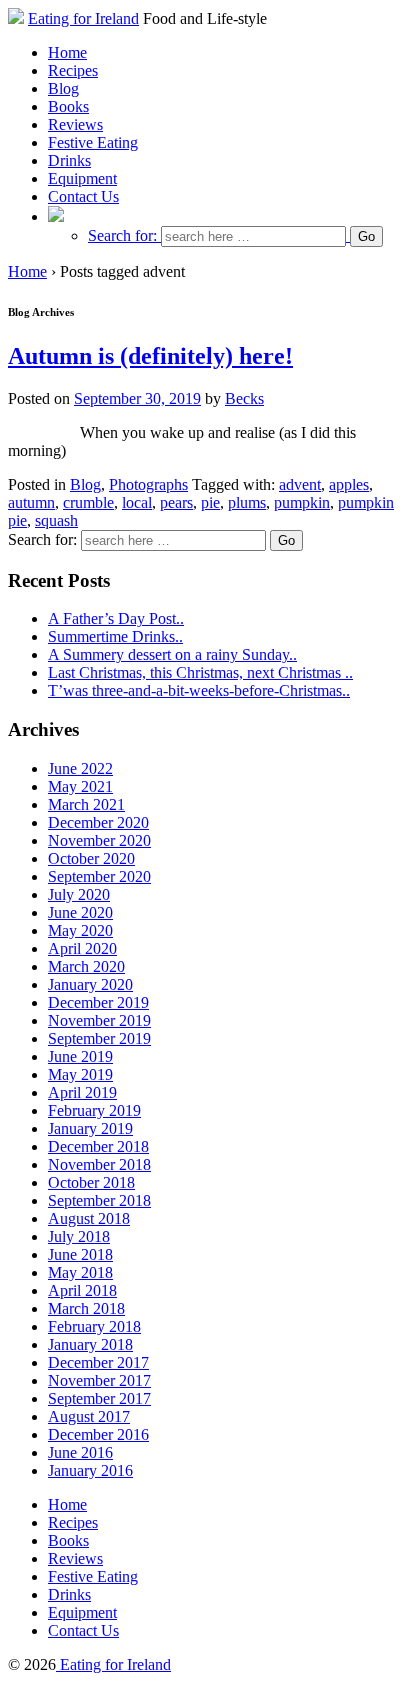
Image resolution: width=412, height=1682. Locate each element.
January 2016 (90, 1470)
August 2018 (89, 1218)
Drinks (69, 160)
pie (210, 502)
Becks (244, 398)
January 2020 (90, 984)
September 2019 (99, 1038)
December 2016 (98, 1434)
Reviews (75, 124)
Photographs (148, 484)
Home (67, 52)
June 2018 (80, 1254)
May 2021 (80, 786)
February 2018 (94, 1326)
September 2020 (99, 876)
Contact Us (83, 196)
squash (56, 520)
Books (68, 106)
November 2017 (99, 1380)
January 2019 (90, 1128)
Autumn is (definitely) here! (150, 356)
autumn (31, 502)
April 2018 (82, 1290)
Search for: (122, 235)
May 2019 (80, 1074)
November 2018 (99, 1164)
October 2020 (91, 858)
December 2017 (98, 1362)
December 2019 (98, 1002)
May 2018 (80, 1272)
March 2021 (86, 804)
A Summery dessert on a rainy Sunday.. (172, 654)
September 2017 (99, 1398)
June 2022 (80, 768)
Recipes (73, 70)
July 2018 (79, 1236)
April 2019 (82, 1092)
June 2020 (80, 912)
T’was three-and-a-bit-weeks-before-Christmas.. (199, 690)
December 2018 (98, 1146)
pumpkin (302, 502)
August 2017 (89, 1416)
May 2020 (80, 930)
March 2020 (86, 966)
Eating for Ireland (83, 18)
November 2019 (99, 1020)
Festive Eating (93, 142)
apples (349, 484)
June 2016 (80, 1452)
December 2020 (98, 822)
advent (300, 484)
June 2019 (80, 1056)
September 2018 (99, 1200)
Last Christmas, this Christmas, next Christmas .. (200, 672)
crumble (88, 502)
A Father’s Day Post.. (116, 618)
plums (247, 502)
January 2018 (90, 1344)
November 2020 (99, 840)
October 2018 (91, 1182)
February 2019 (94, 1110)
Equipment (82, 178)
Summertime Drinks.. (115, 636)
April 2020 (82, 948)
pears (176, 502)
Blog (63, 88)
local (137, 502)
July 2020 (79, 894)
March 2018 (86, 1308)
